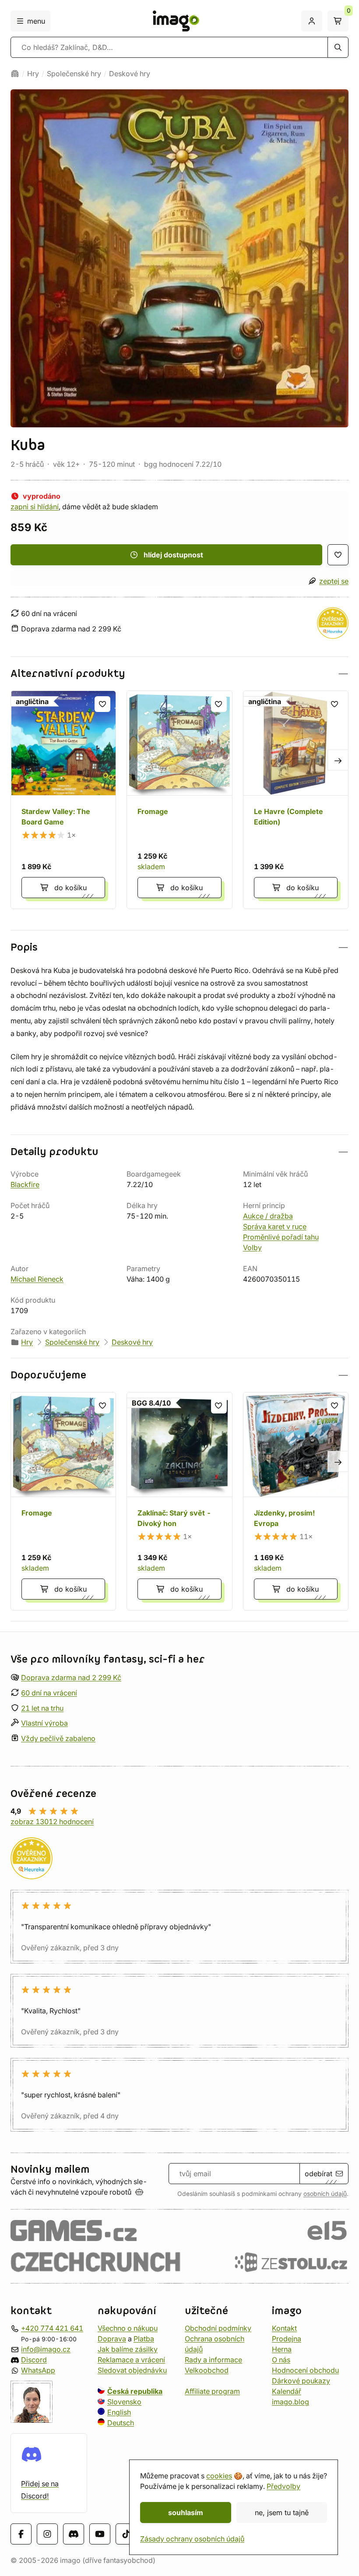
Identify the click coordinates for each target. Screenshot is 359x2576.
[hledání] (338, 47)
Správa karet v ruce (275, 1226)
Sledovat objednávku (132, 2370)
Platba (144, 2339)
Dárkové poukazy (301, 2381)
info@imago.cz (46, 2349)
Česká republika (135, 2391)
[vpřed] (338, 760)
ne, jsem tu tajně (282, 2513)
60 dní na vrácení (49, 1693)
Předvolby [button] (283, 2486)
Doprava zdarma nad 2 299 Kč (71, 1677)
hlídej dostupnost (173, 555)
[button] (179, 674)
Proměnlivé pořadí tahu (281, 1237)
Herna (282, 2349)
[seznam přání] (338, 555)
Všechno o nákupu (128, 2328)
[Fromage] (179, 800)
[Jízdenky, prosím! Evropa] (296, 1501)
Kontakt (284, 2328)
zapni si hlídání (35, 507)
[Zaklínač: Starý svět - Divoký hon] (179, 1501)
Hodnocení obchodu (305, 2370)
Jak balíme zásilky (128, 2349)
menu (36, 21)
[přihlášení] (312, 21)
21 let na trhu (42, 1708)
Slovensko (124, 2402)
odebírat (319, 2174)
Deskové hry (130, 74)
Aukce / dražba (268, 1216)
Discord (34, 2360)
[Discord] (74, 2534)
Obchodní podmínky (218, 2328)
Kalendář (287, 2391)
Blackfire (25, 1184)
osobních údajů (325, 2194)
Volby (252, 1247)
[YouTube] (100, 2534)
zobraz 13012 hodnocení (52, 1822)
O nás (281, 2360)
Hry (33, 74)
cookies (219, 2476)
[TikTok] (126, 2534)
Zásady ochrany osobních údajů (192, 2539)
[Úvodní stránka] (15, 74)
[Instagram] (47, 2534)
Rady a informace (213, 2360)
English (119, 2412)
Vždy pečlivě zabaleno (58, 1738)
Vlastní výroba (44, 1723)
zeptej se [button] (334, 581)
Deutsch (121, 2423)
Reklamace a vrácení (131, 2360)
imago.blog (290, 2402)
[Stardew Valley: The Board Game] (63, 800)
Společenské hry (74, 74)
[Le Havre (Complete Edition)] (296, 800)
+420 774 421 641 (52, 2328)
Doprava (112, 2339)
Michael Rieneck (37, 1279)
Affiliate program (212, 2391)
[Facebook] (21, 2534)
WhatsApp (38, 2370)
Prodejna (287, 2339)
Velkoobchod (207, 2370)
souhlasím (186, 2513)
